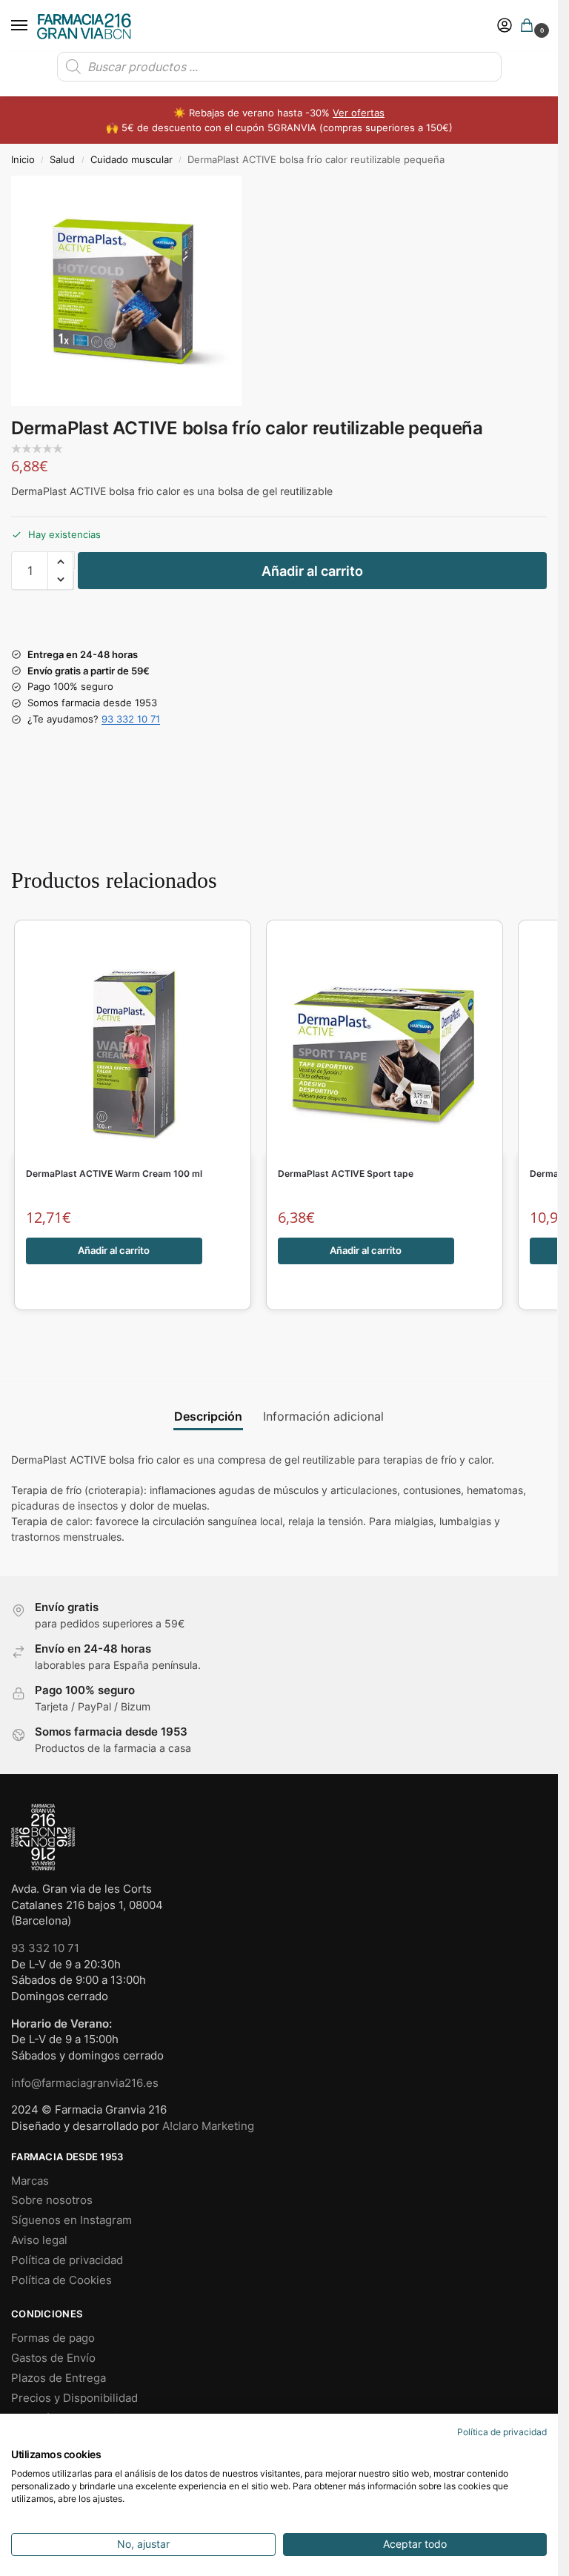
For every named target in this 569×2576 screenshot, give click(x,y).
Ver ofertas (359, 113)
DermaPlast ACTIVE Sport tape (346, 1174)
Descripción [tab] (208, 1417)
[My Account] (505, 26)
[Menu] (33, 26)
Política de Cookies (61, 2280)
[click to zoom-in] (126, 291)
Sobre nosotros (52, 2200)
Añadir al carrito (312, 571)
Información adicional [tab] (323, 1417)
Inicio (23, 160)
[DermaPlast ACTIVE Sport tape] (385, 1045)
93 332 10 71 (131, 719)
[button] (530, 26)
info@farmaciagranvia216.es (85, 2083)
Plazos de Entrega (59, 2378)
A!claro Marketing (208, 2126)
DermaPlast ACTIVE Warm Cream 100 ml (114, 1174)
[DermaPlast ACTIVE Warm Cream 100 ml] (133, 1045)
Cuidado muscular (132, 160)
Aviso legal (39, 2240)
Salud (62, 160)
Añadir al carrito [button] (114, 1250)
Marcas (30, 2181)
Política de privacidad (67, 2260)
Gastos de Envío (53, 2358)
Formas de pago (53, 2338)
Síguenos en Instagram (71, 2220)
